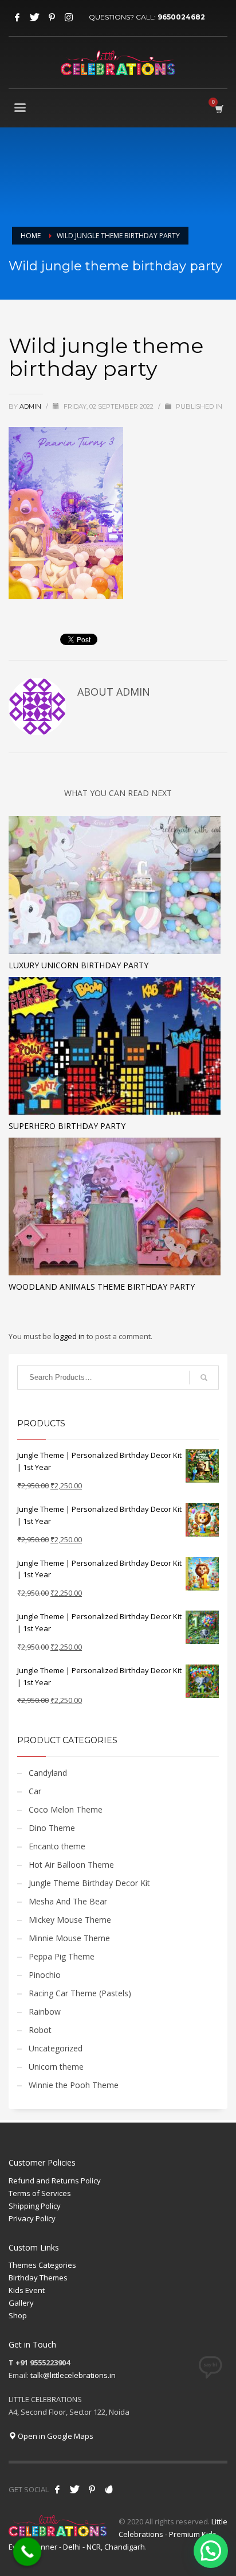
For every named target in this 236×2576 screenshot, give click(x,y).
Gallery (21, 2303)
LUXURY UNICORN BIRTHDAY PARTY (78, 965)
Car (35, 1791)
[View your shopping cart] (219, 109)
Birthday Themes (38, 2278)
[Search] (204, 1378)
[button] (211, 2551)
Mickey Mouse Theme (70, 1920)
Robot (40, 2030)
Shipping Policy (35, 2206)
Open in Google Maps (55, 2436)
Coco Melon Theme (66, 1809)
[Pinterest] (52, 17)
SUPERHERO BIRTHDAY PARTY (67, 1126)
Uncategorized (56, 2048)
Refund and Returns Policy (55, 2181)
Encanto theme (57, 1846)
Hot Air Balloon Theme (71, 1865)
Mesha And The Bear (68, 1901)
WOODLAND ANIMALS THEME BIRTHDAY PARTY (102, 1287)
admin (31, 406)
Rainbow (45, 2011)
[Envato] (109, 2489)
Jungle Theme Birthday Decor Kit (89, 1883)
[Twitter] (34, 17)
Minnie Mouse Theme (69, 1938)
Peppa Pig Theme (62, 1956)
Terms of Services (40, 2193)
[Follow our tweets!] (74, 2489)
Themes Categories (42, 2265)
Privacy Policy (32, 2218)
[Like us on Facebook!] (57, 2489)
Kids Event (27, 2290)
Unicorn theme (56, 2067)
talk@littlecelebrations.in (73, 2375)
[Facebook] (17, 17)
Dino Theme (52, 1828)
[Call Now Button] (27, 2552)
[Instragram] (69, 17)
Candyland (48, 1773)
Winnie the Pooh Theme (74, 2085)
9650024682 (181, 17)
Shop (18, 2315)
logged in (70, 1336)
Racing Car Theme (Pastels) (80, 1993)
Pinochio (45, 1975)
